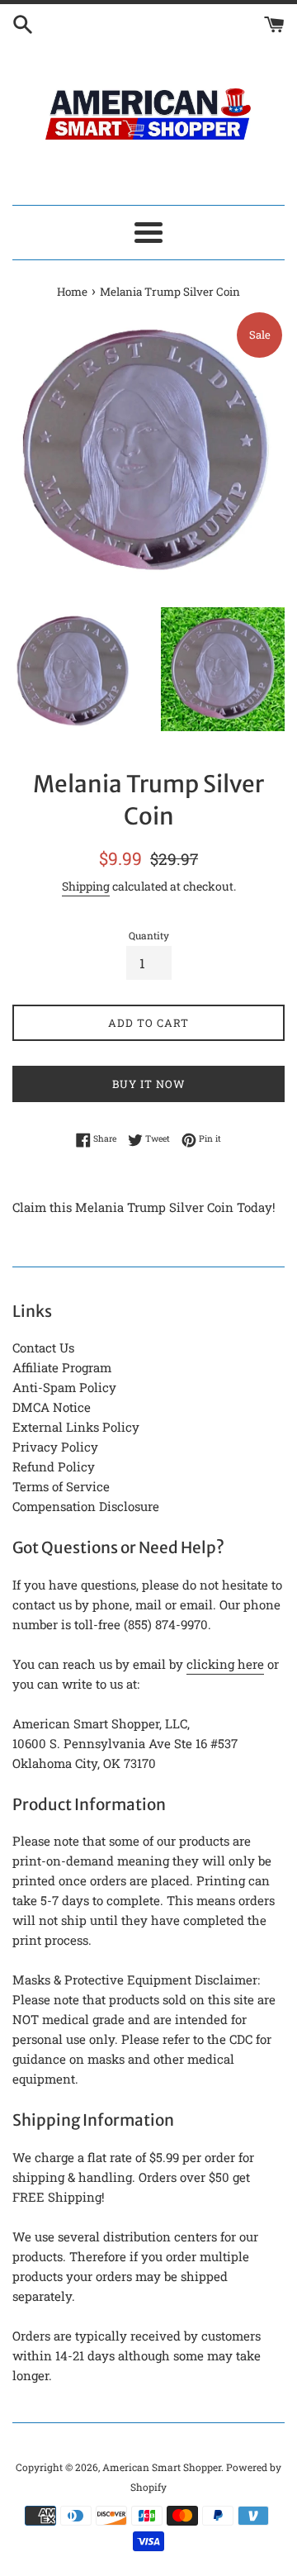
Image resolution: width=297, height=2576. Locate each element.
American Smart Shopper (162, 2467)
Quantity (149, 935)
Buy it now (149, 1084)
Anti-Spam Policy (64, 1387)
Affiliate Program (62, 1367)
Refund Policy (54, 1466)
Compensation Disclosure (86, 1506)
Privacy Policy (55, 1447)
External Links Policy (76, 1427)
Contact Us (43, 1347)
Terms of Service (61, 1486)
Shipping (86, 886)
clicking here (225, 1664)
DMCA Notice (52, 1407)
